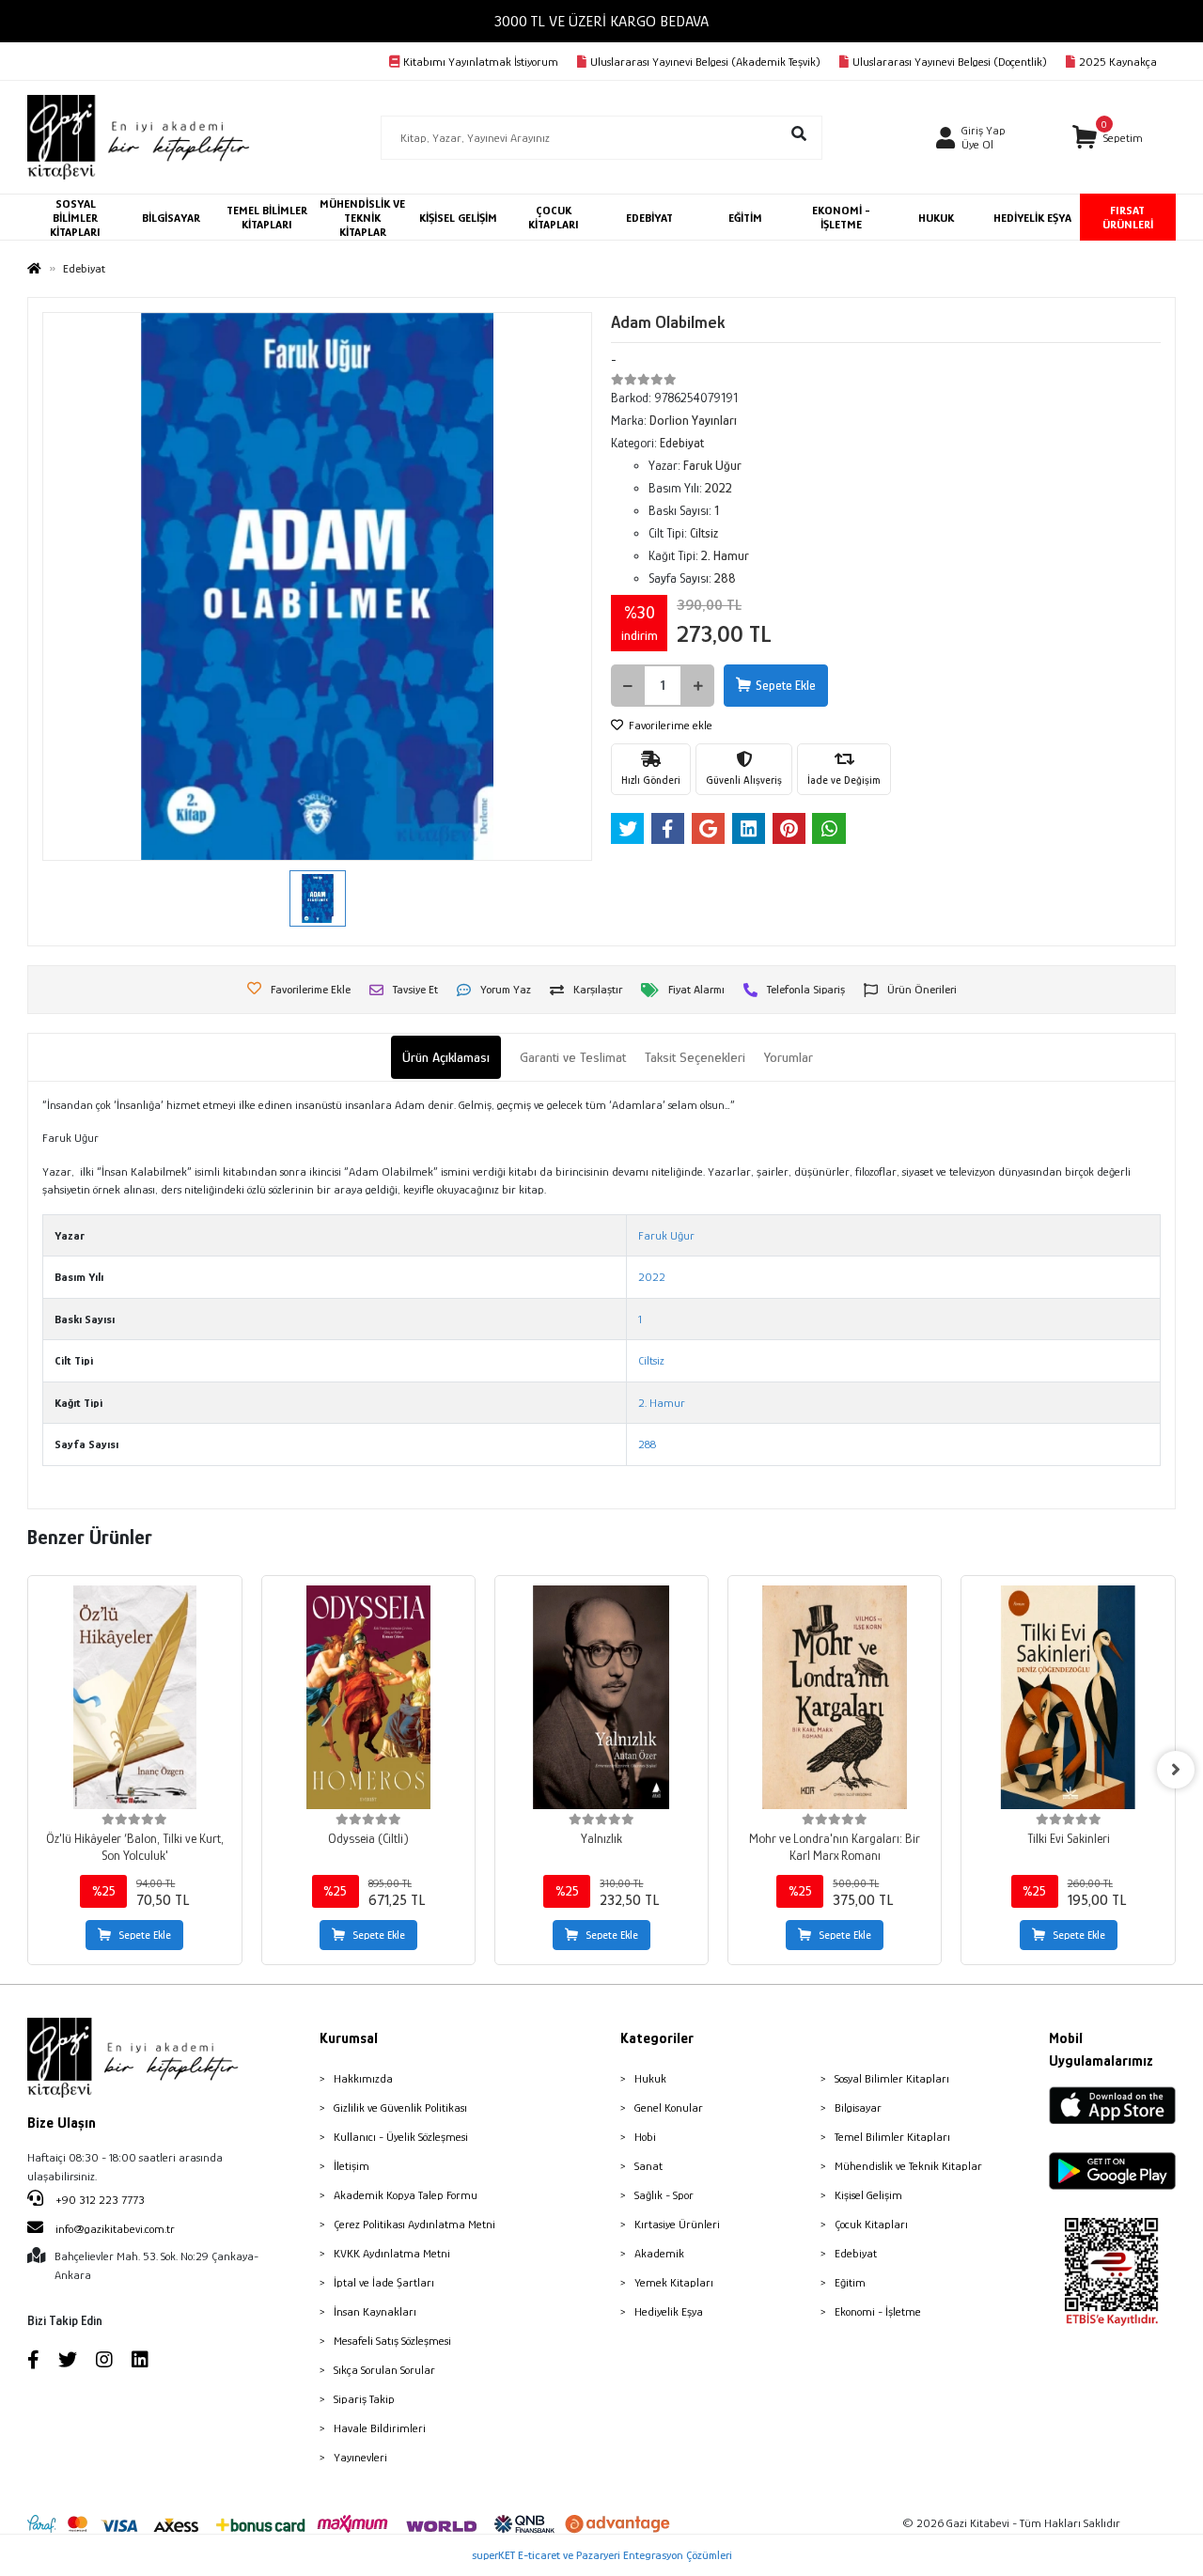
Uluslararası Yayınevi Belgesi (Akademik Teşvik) (705, 62)
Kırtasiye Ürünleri (677, 2224)
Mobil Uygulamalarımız (1101, 2050)
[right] (1176, 1770)
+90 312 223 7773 (99, 2200)
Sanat (648, 2166)
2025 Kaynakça (1118, 62)
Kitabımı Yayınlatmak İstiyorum (481, 62)
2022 (652, 1277)
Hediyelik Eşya (669, 2311)
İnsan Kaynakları (375, 2311)
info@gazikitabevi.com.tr (115, 2229)
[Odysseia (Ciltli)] (368, 1697)
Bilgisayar (858, 2108)
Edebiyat (856, 2253)
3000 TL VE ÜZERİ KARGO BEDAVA (601, 21)
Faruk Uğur (666, 1235)
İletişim (352, 2166)
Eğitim (850, 2282)
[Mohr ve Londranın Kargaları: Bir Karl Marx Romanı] (835, 1697)
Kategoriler (657, 2038)
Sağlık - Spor (664, 2195)
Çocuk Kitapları (871, 2224)
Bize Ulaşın (62, 2123)
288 (647, 1444)
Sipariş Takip (364, 2399)
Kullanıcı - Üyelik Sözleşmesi (401, 2137)
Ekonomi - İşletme (878, 2311)
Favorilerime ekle (669, 725)
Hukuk (650, 2078)
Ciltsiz (651, 1360)
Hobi (645, 2137)
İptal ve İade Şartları (384, 2282)
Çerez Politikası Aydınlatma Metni (414, 2224)
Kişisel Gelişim (868, 2195)
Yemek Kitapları (674, 2282)
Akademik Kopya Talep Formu (406, 2195)
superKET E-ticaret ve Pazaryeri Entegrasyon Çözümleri (602, 2555)
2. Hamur (662, 1403)
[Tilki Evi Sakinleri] (1068, 1697)
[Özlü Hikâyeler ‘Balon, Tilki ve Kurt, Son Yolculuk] (134, 1697)
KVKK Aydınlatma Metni (392, 2253)
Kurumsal (349, 2038)
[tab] (446, 1058)
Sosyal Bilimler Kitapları (892, 2078)
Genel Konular (669, 2108)
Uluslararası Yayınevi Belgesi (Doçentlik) (950, 62)
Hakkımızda (363, 2078)
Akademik (659, 2253)
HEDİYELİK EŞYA (1032, 218)
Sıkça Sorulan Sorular (384, 2370)
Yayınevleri (360, 2457)
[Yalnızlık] (601, 1697)
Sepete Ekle (786, 685)
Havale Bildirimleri (380, 2428)
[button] (1108, 138)
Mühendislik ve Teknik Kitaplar (908, 2166)
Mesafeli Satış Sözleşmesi (392, 2341)
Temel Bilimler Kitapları (892, 2137)
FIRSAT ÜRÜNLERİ (1128, 217)
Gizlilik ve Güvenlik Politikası (400, 2108)
